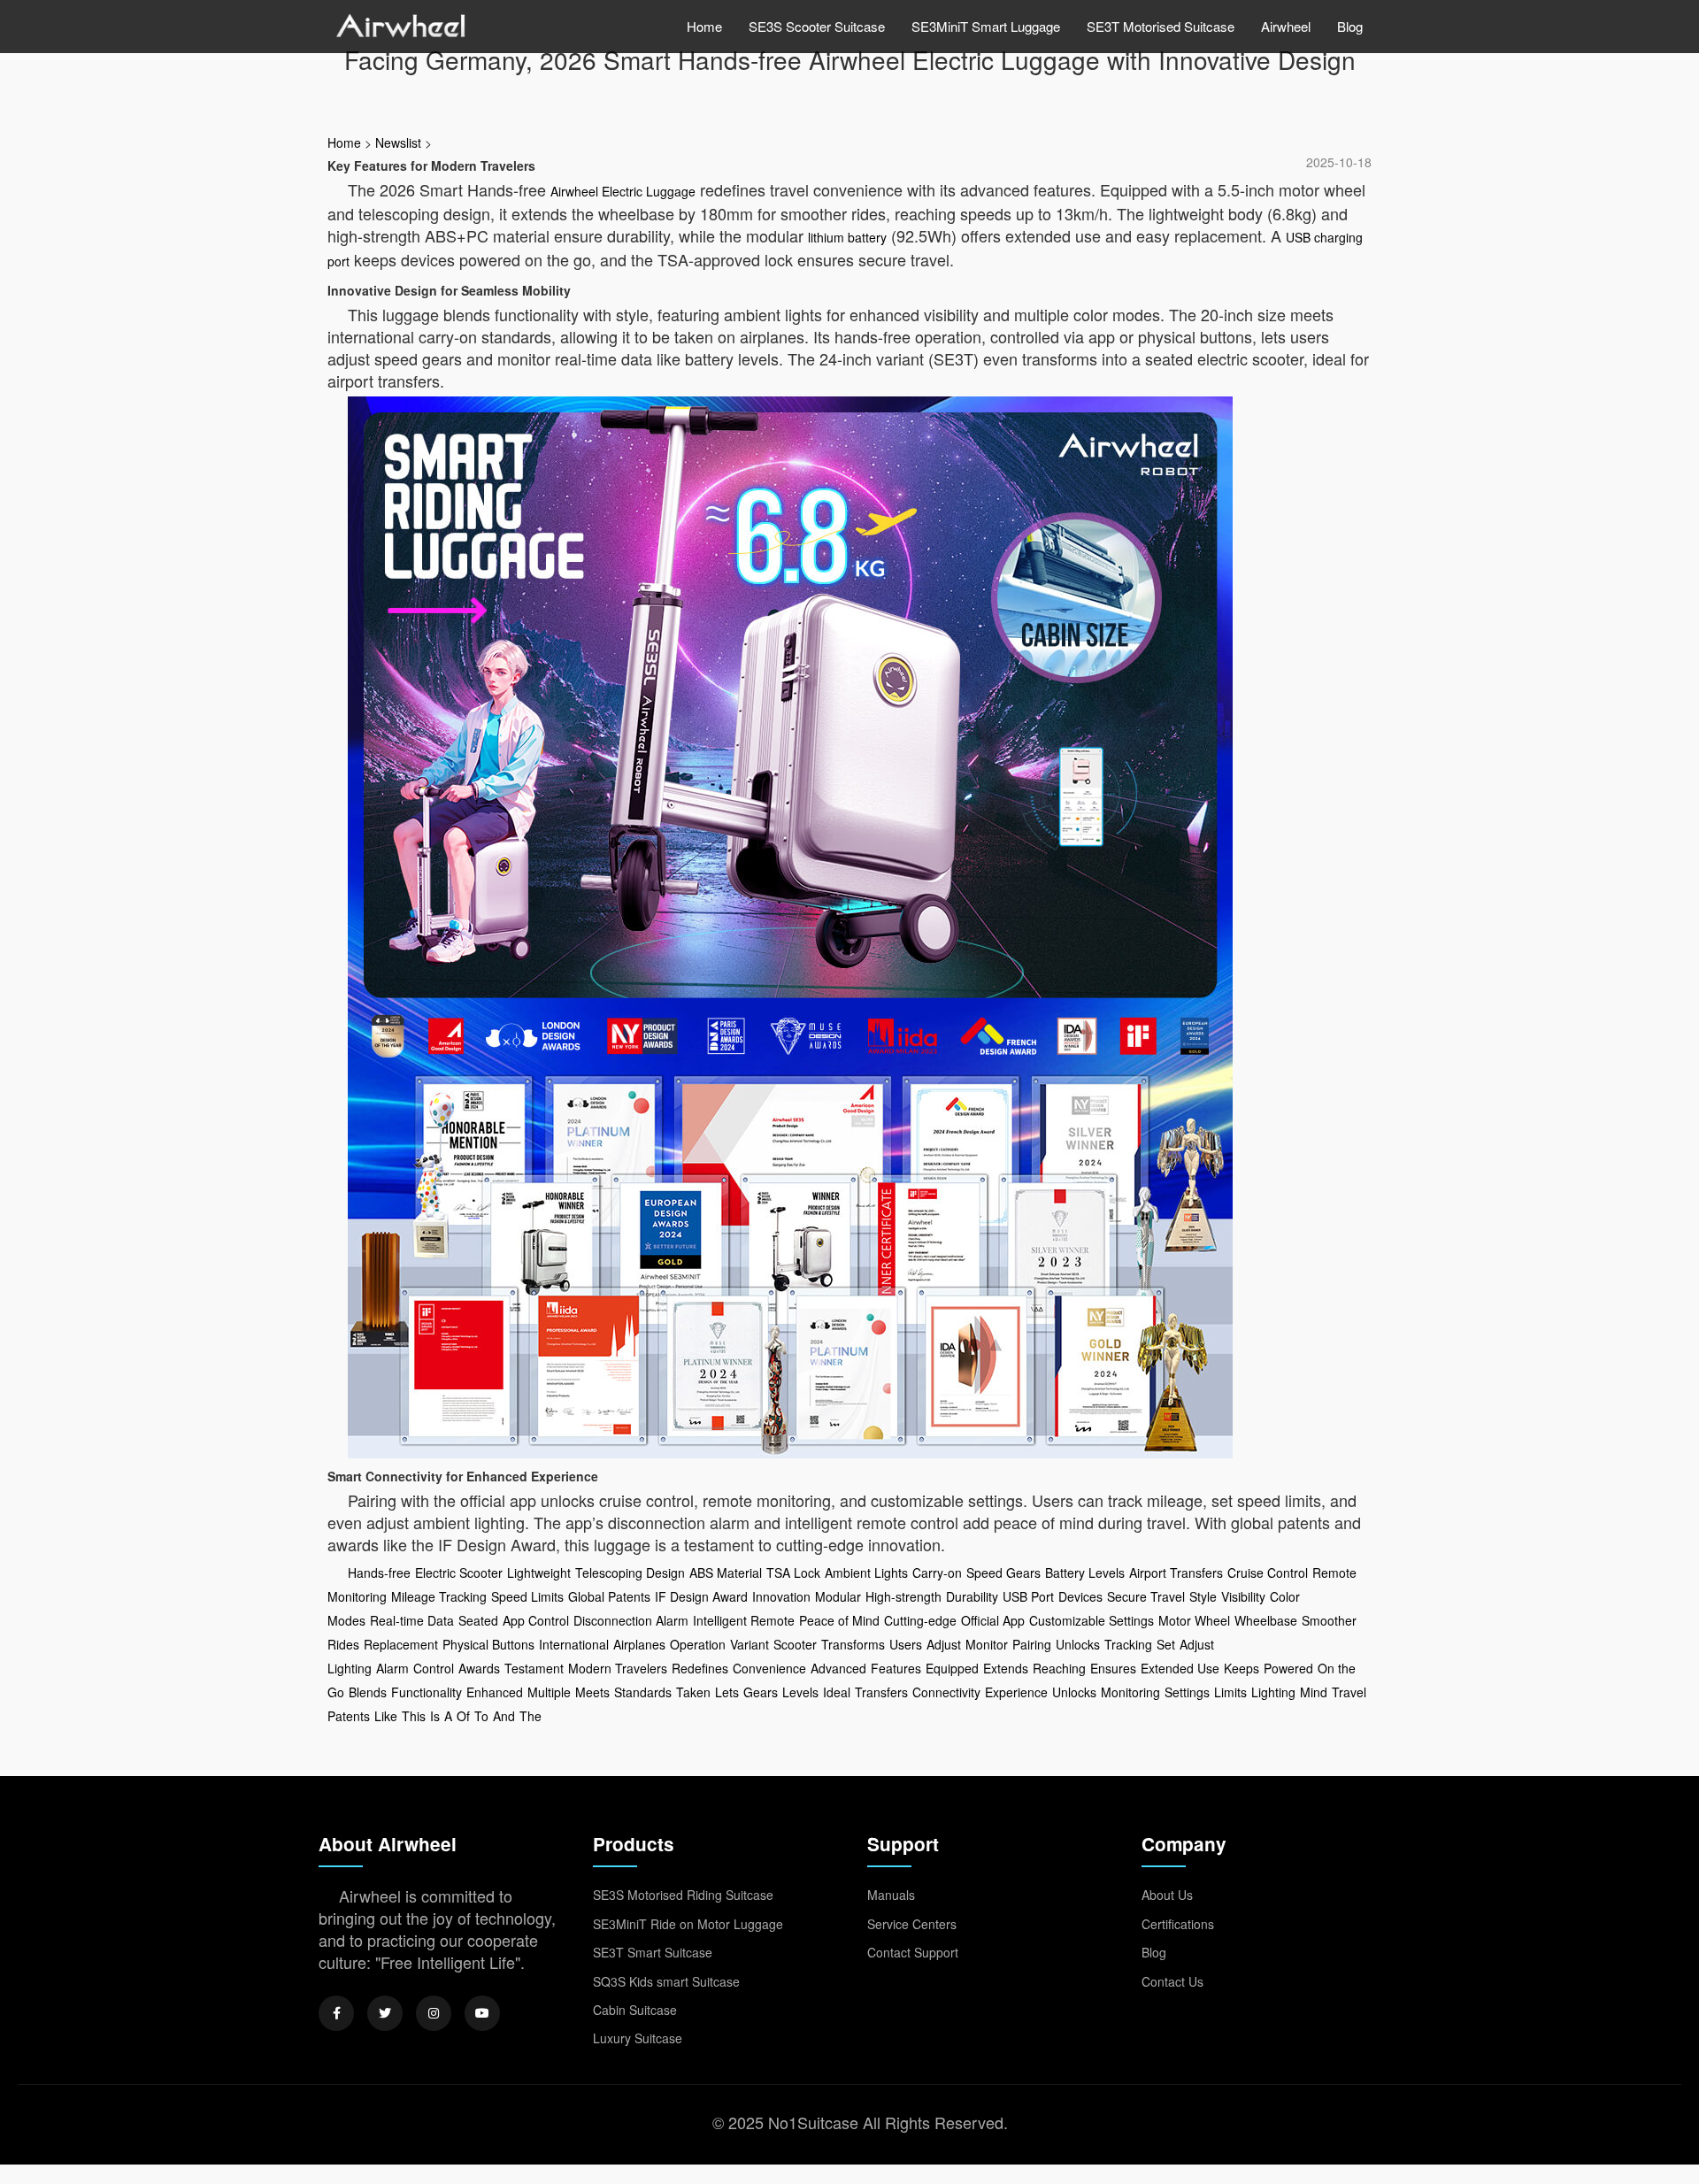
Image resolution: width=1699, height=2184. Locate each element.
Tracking (1128, 1644)
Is (435, 1716)
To (481, 1716)
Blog (1350, 26)
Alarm (392, 1668)
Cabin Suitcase (635, 2010)
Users (906, 1644)
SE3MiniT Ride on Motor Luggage (688, 1924)
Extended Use (1180, 1668)
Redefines (700, 1668)
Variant (750, 1644)
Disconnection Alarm (631, 1620)
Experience (1016, 1692)
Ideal (837, 1692)
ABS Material (726, 1573)
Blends (368, 1692)
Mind (1314, 1692)
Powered (1288, 1668)
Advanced (838, 1668)
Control (434, 1668)
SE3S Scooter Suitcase (817, 26)
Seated (478, 1620)
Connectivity (946, 1692)
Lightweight (539, 1573)
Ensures (1113, 1668)
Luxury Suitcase (638, 2038)
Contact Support (913, 1952)
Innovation (781, 1596)
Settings (1187, 1692)
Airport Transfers (1176, 1573)
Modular (838, 1596)
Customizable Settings (1092, 1620)
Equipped (952, 1668)
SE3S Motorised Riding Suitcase (683, 1895)
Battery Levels (1085, 1573)
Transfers (881, 1692)
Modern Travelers (618, 1668)
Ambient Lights (866, 1573)
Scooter (795, 1644)
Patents (349, 1716)
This (414, 1716)
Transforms (853, 1644)
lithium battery (847, 237)
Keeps (1242, 1668)
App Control (536, 1620)
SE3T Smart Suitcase (653, 1952)
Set (1166, 1644)
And (504, 1716)
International (574, 1644)
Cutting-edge (920, 1620)
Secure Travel (1146, 1596)
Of (463, 1716)
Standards (643, 1692)
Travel (1349, 1692)
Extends (1006, 1668)
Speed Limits (527, 1596)
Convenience (769, 1668)
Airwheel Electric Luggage (623, 191)
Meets (592, 1692)
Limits (1230, 1692)
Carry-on (937, 1573)
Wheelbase (1266, 1620)
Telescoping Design (630, 1573)
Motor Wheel (1194, 1620)
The (530, 1716)
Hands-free (379, 1573)
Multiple (549, 1692)
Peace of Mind (839, 1620)
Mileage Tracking (439, 1596)
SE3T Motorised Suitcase (1161, 26)
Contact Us (1172, 1981)
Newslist (398, 142)
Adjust (944, 1644)
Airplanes (639, 1644)
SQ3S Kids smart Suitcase (666, 1981)
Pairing (1032, 1644)
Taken (693, 1692)
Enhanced (495, 1692)
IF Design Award (701, 1596)
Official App (993, 1620)
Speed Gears (1003, 1573)
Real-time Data (412, 1620)
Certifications (1178, 1924)
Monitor (987, 1644)
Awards (479, 1668)
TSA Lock (793, 1573)
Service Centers (912, 1924)
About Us (1167, 1895)
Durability (972, 1596)
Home (704, 26)
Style (1203, 1596)
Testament (534, 1668)
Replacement (401, 1644)
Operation (698, 1644)
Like (386, 1716)
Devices (1080, 1596)
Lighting (1273, 1692)
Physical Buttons (488, 1644)
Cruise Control (1268, 1573)
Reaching (1059, 1668)
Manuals (891, 1895)
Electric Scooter (459, 1573)
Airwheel (1286, 26)
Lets (727, 1692)
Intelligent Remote (744, 1620)
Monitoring (1130, 1692)
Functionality (427, 1692)
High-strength (903, 1596)
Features (896, 1668)
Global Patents (609, 1596)
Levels (800, 1692)
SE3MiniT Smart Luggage (986, 26)
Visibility (1243, 1596)
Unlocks (1078, 1644)
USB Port (1028, 1596)
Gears (761, 1692)
